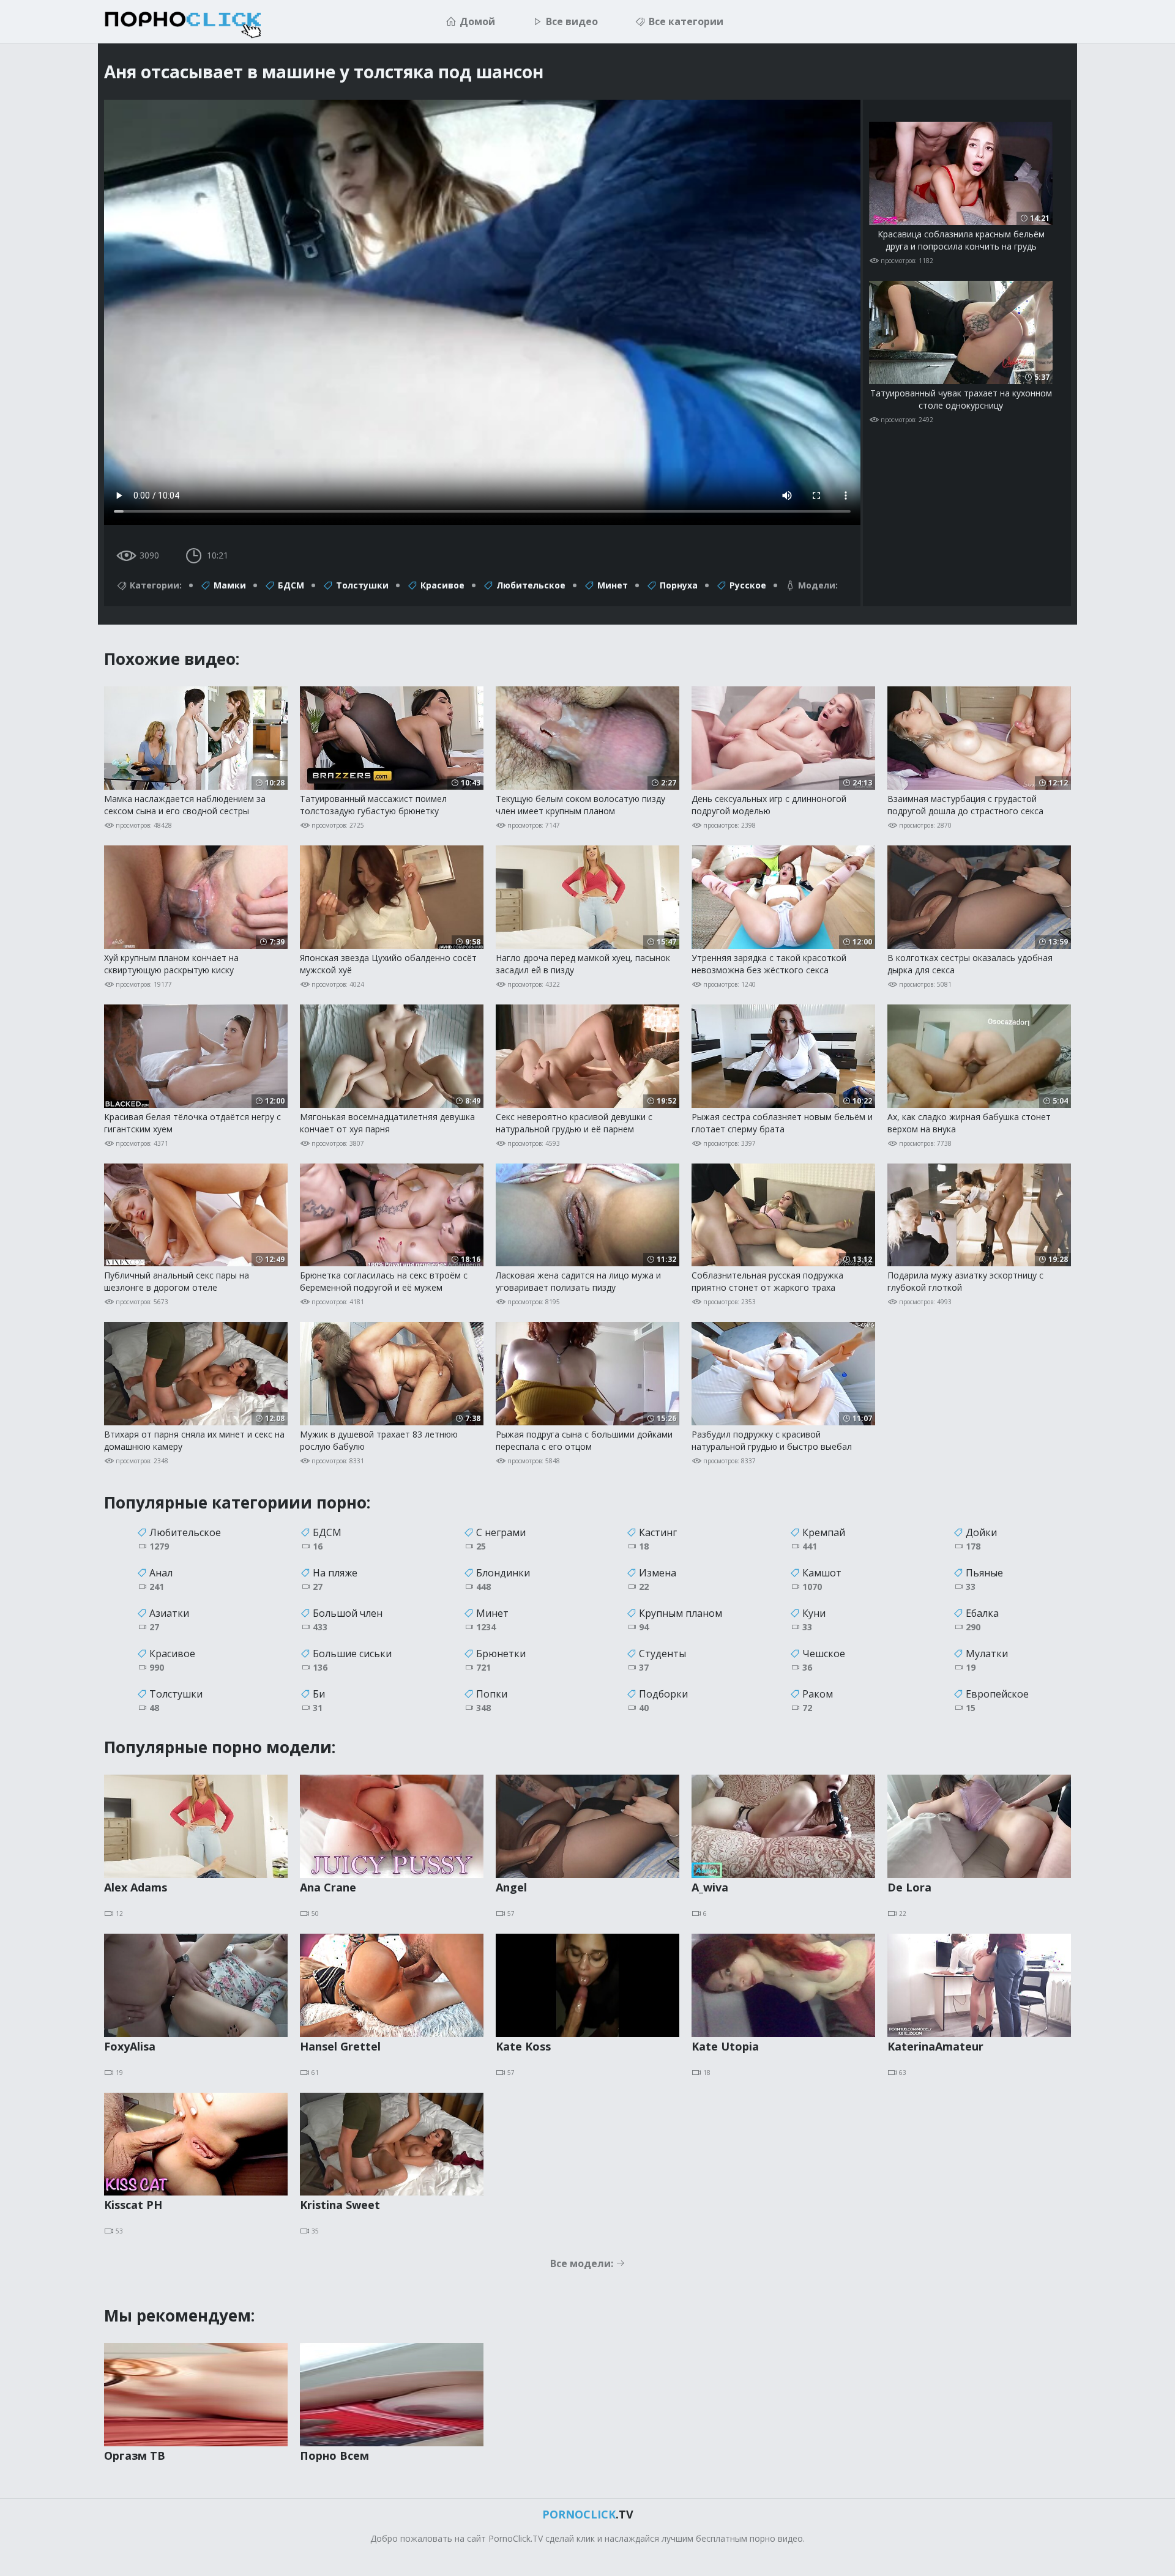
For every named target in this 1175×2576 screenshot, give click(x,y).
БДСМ (291, 585)
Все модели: (583, 2263)
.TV (588, 2514)
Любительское (531, 585)
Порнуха (679, 585)
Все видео (572, 21)
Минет (613, 585)
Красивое (442, 585)
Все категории (686, 21)
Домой (477, 21)
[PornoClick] (202, 21)
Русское (748, 585)
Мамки (230, 585)
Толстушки (362, 585)
